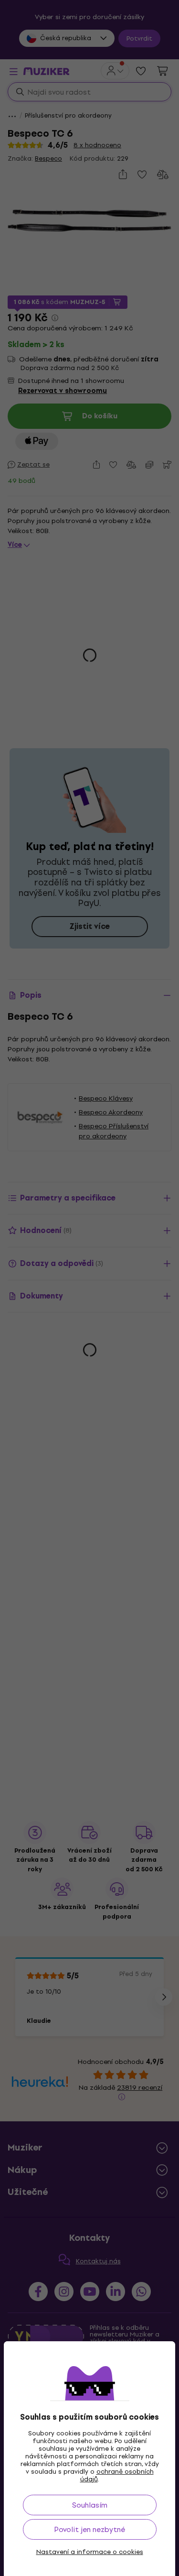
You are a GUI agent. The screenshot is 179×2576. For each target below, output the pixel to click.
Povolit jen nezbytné (89, 2529)
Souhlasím (90, 2505)
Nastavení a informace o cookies (90, 2552)
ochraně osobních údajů (117, 2475)
